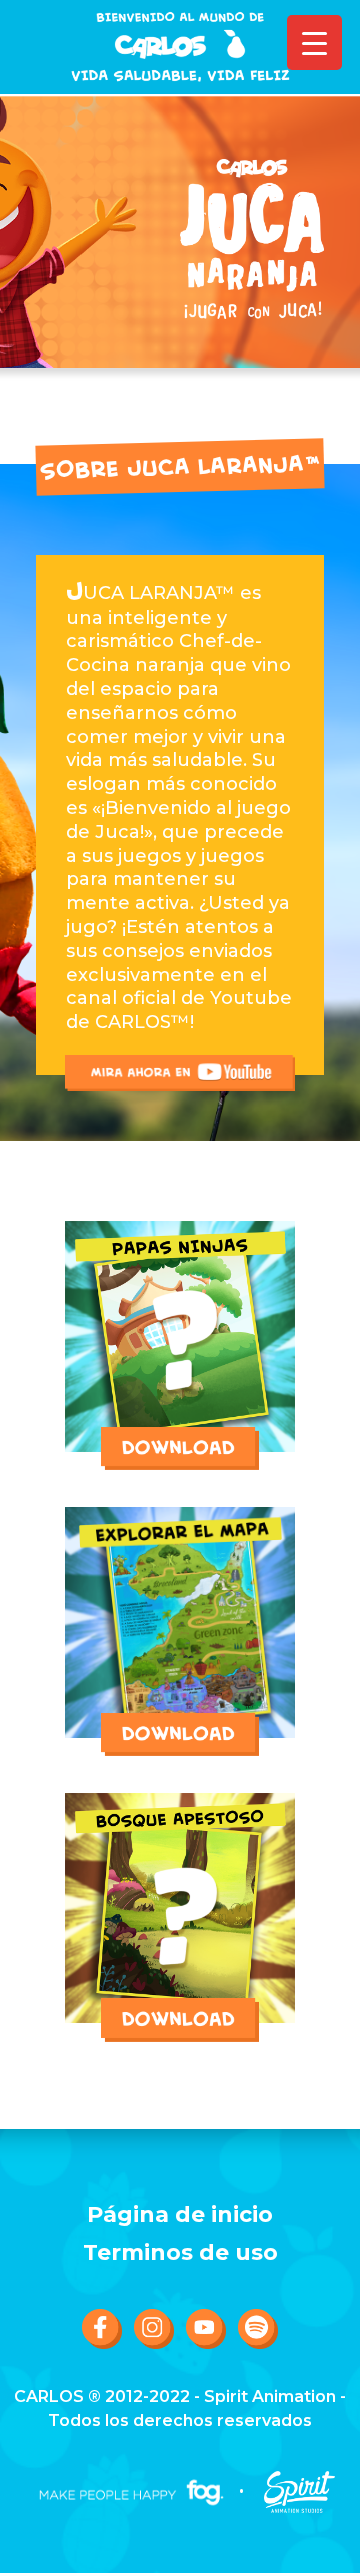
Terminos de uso (180, 2253)
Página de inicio (180, 2215)
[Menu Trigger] (314, 42)
